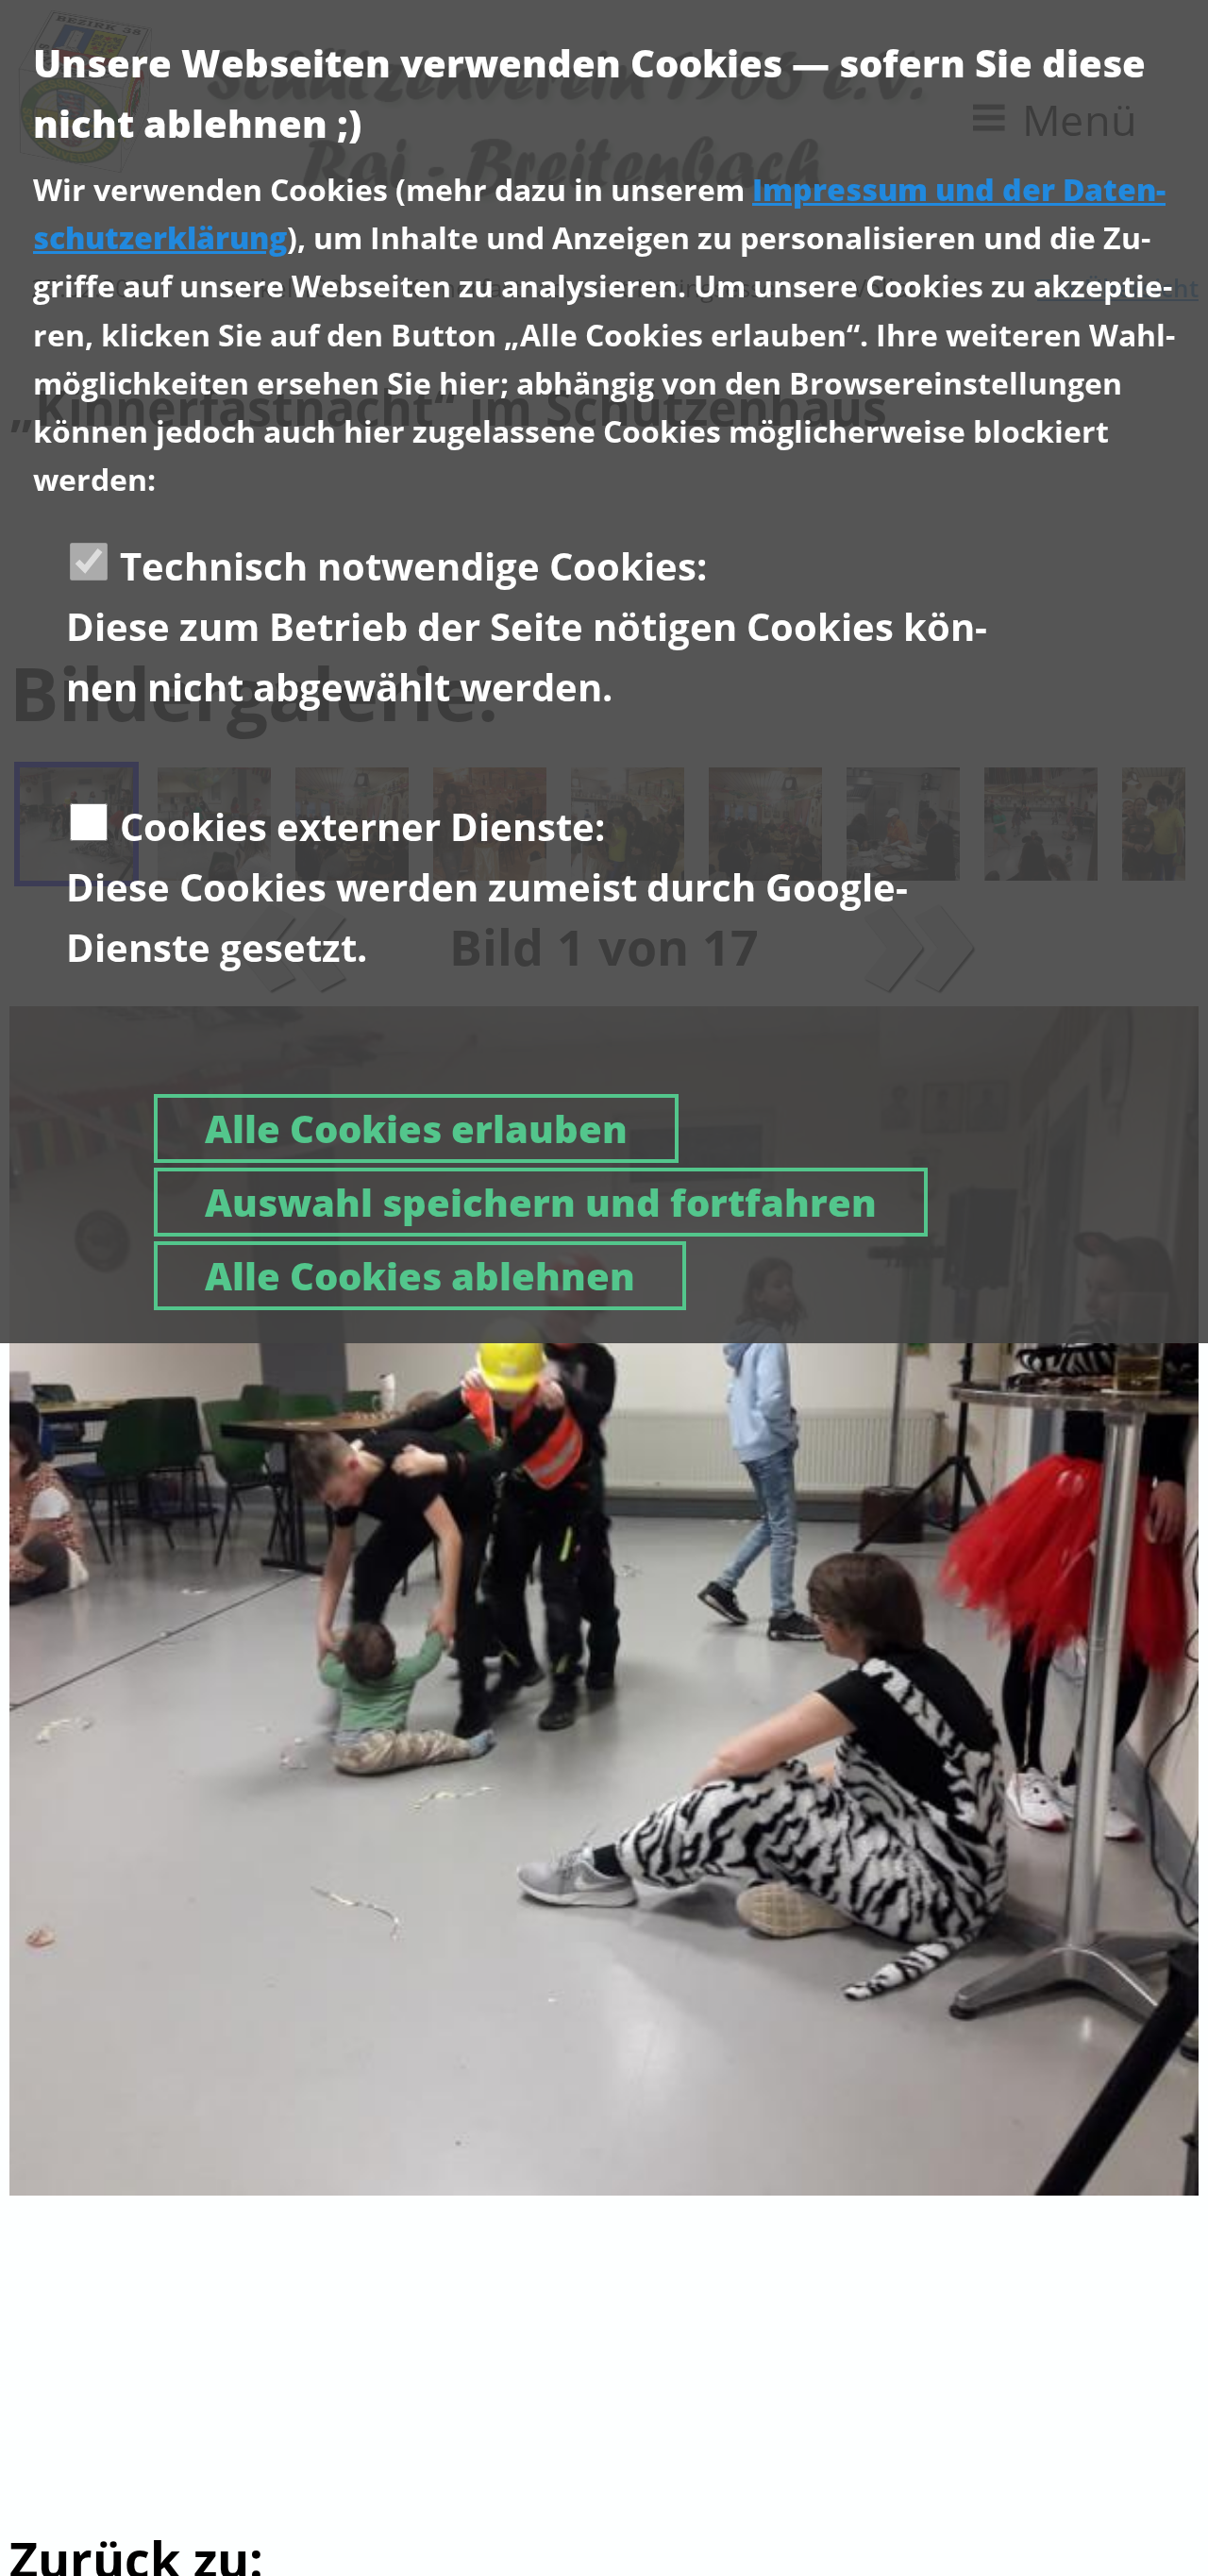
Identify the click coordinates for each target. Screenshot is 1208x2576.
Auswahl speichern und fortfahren (541, 1202)
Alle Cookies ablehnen (420, 1276)
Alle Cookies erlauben (416, 1128)
